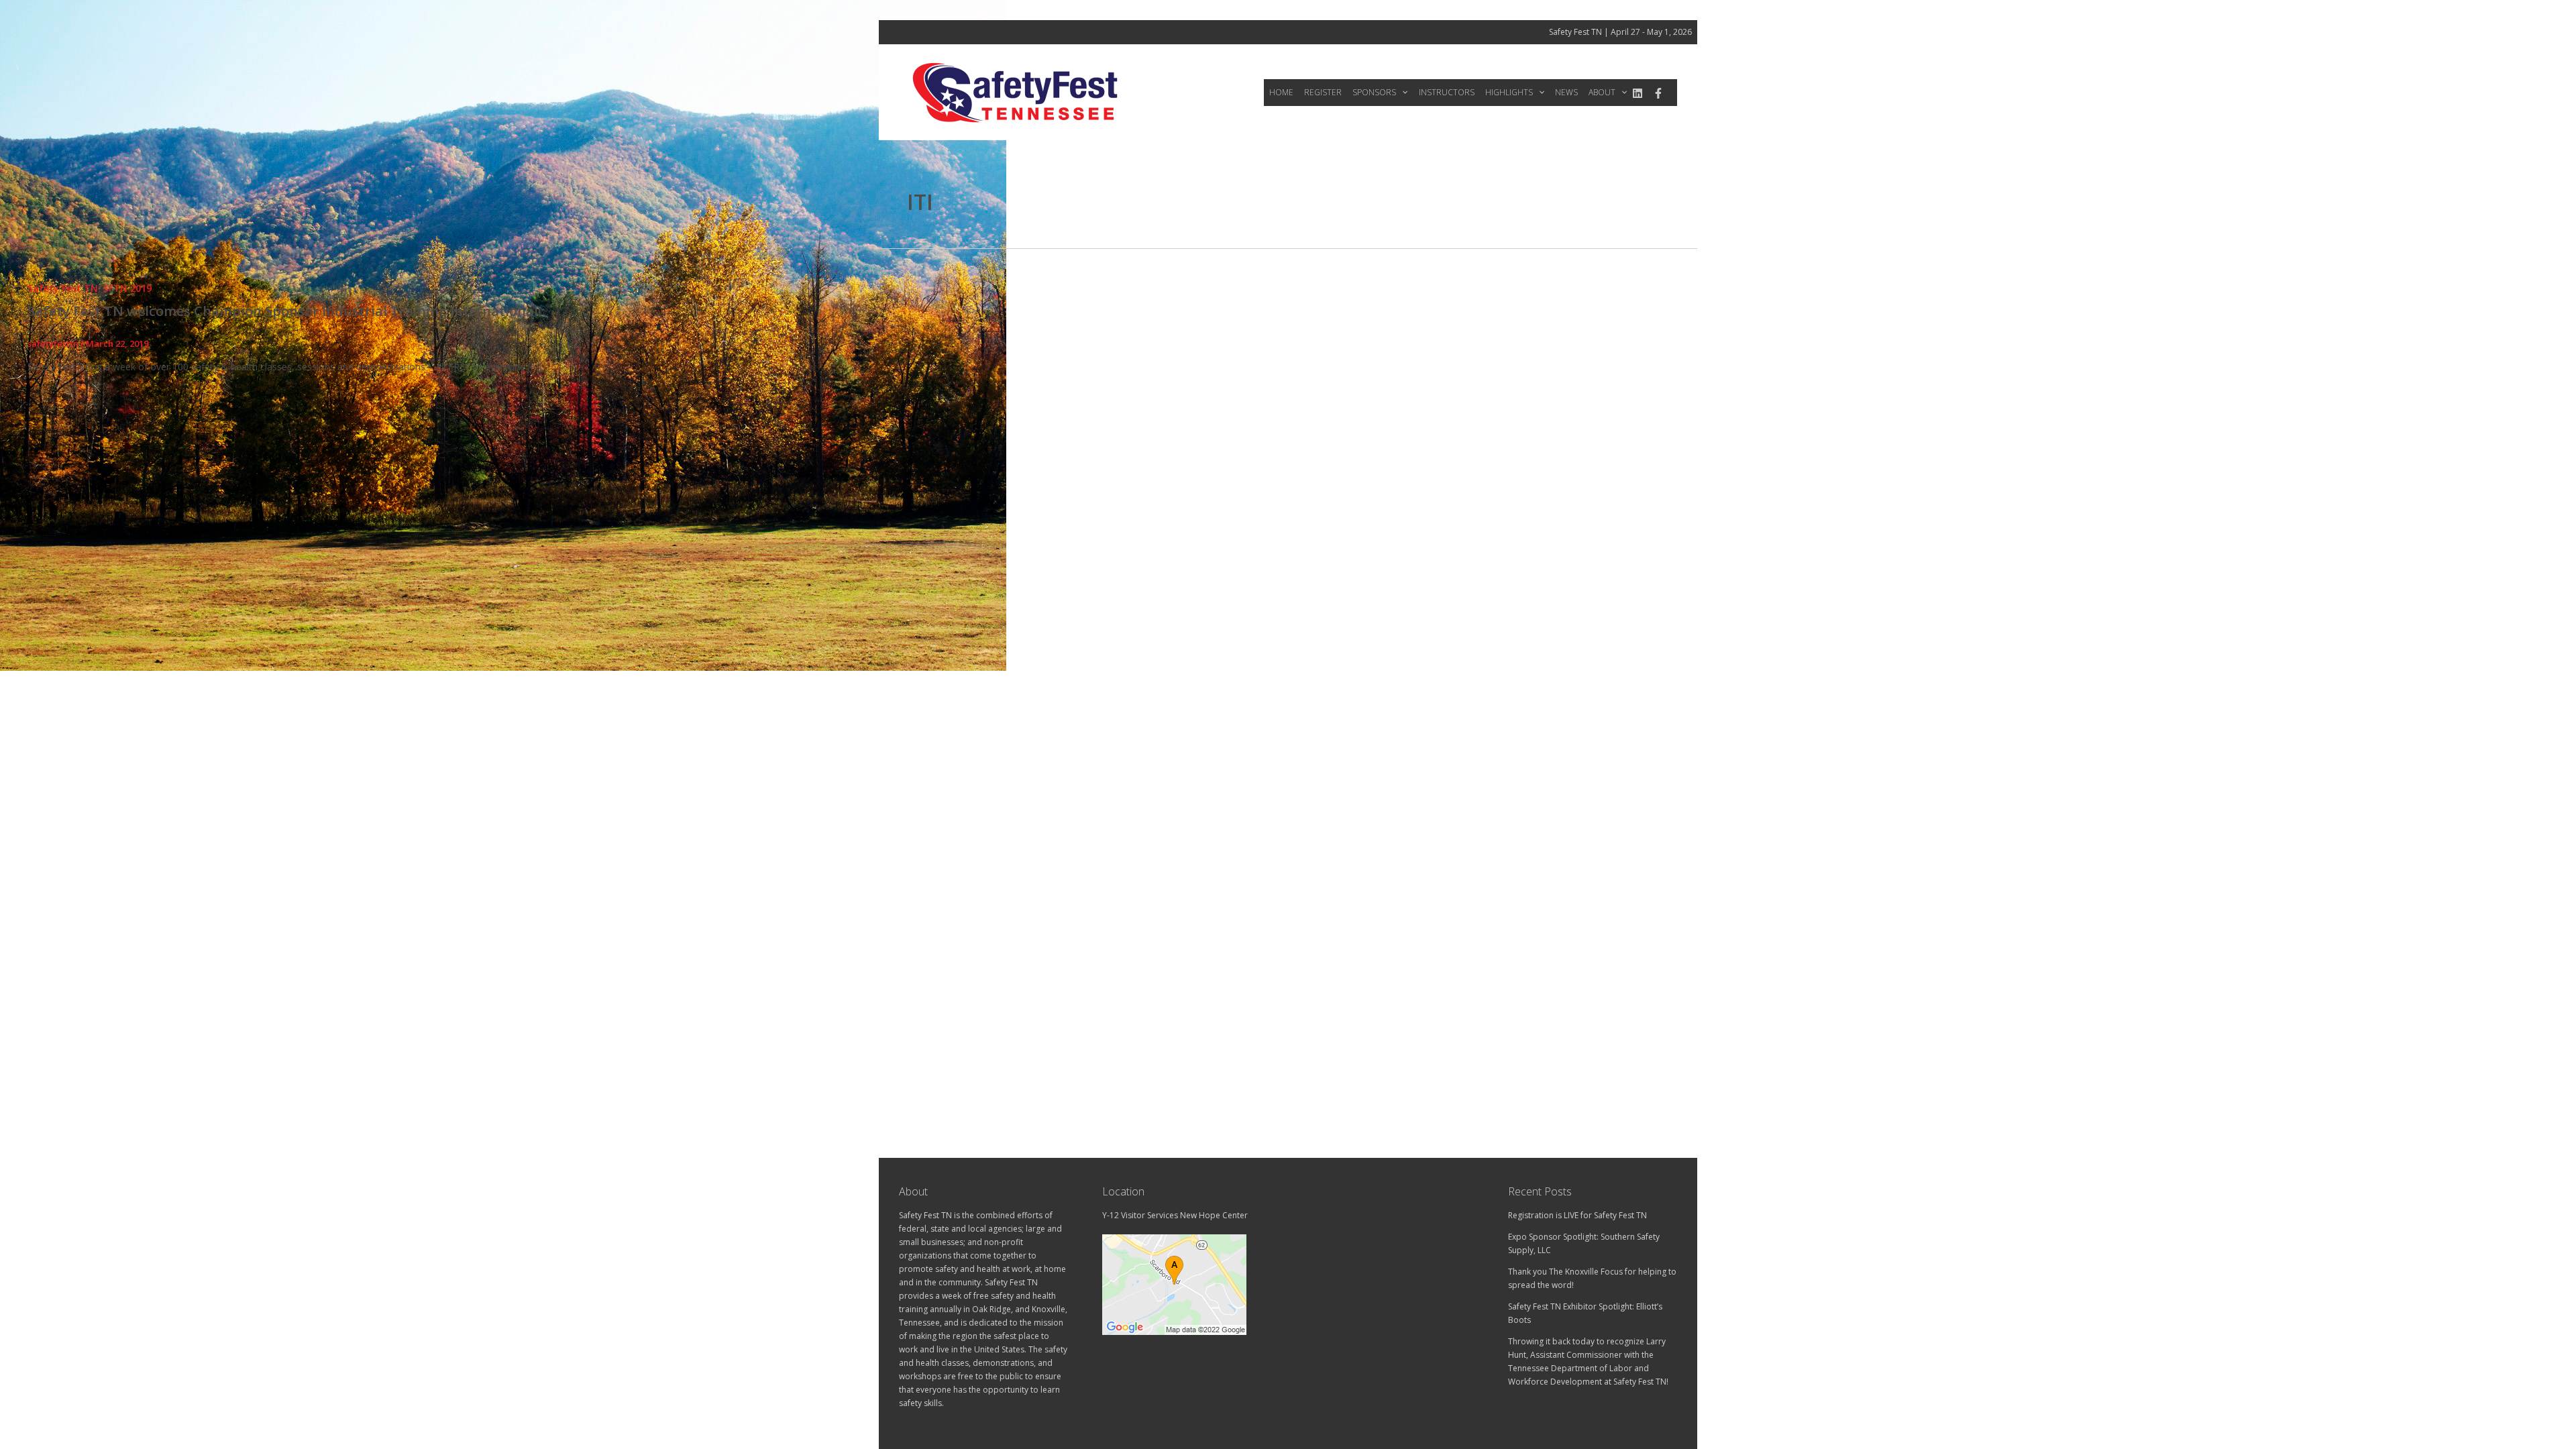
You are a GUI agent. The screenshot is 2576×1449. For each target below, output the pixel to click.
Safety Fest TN (63, 288)
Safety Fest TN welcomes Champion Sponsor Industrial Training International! (284, 311)
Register (1323, 92)
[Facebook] (1658, 93)
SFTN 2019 (127, 288)
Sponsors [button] (1374, 92)
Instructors (1447, 92)
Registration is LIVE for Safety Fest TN (1577, 1215)
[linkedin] (1638, 93)
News (1566, 92)
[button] (1402, 93)
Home (1281, 92)
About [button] (1602, 92)
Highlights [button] (1509, 92)
